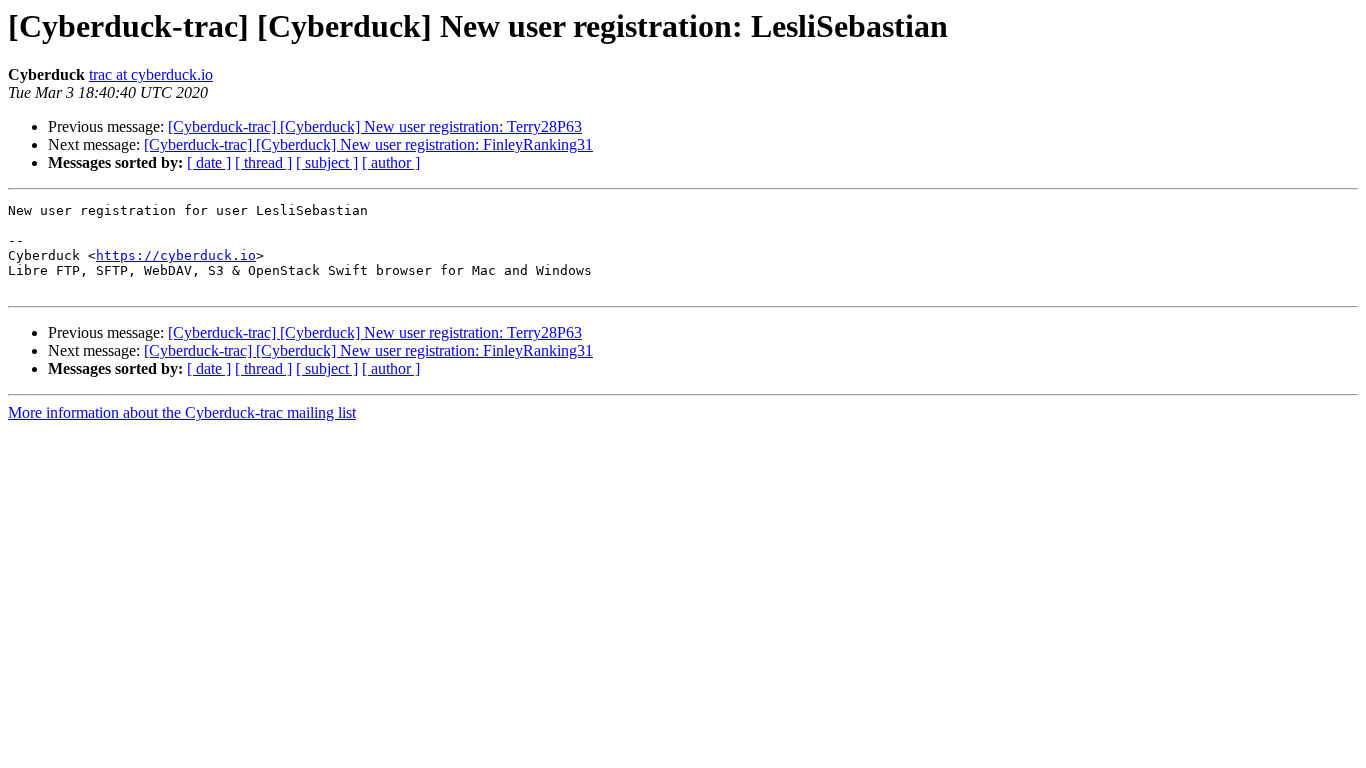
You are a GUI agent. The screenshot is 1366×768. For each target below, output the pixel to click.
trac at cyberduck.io (151, 74)
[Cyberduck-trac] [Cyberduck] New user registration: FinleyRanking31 (368, 144)
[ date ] (209, 162)
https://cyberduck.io (176, 255)
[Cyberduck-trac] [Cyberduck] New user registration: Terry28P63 (375, 126)
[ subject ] (327, 162)
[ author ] (391, 162)
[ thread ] (263, 162)
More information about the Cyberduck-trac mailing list (182, 412)
